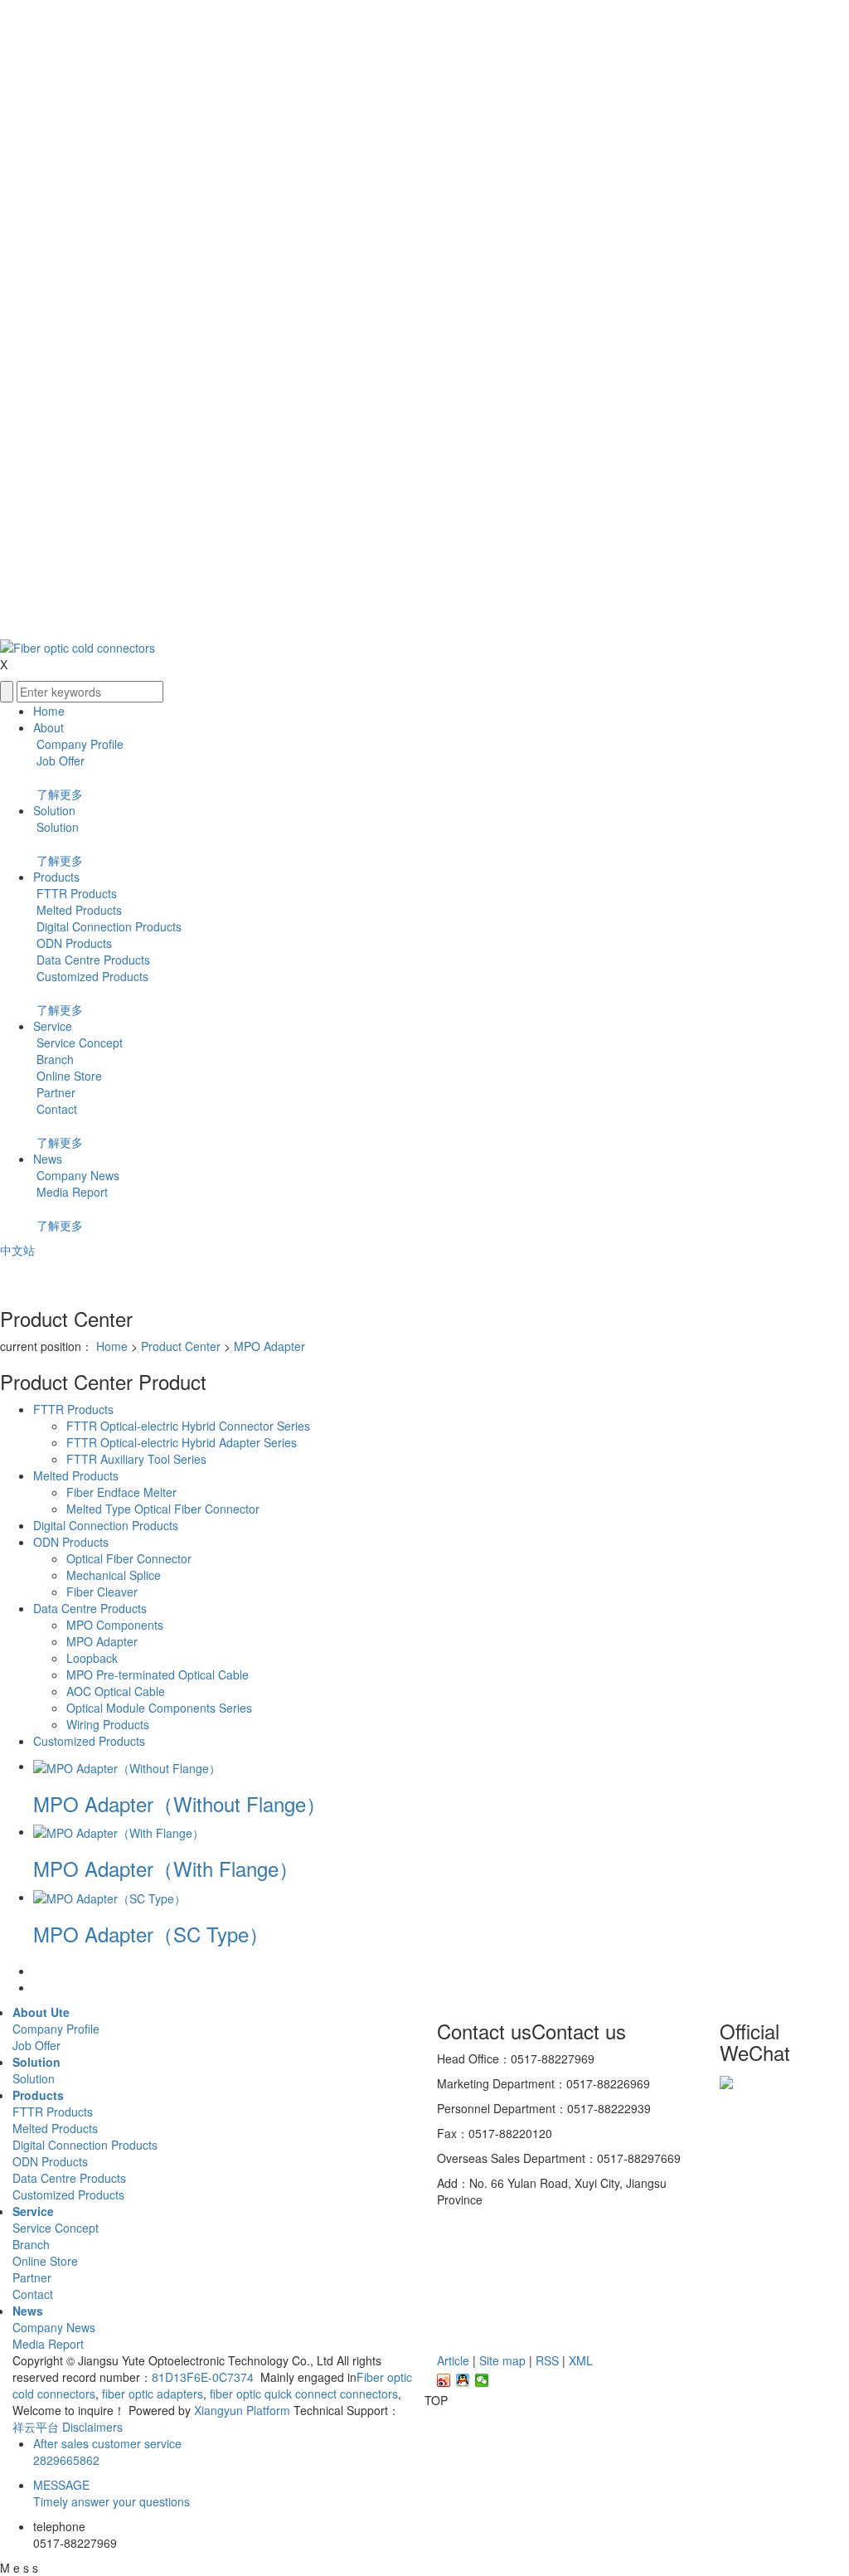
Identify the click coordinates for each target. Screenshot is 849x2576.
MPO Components (115, 1625)
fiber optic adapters (151, 2394)
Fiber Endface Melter (121, 1492)
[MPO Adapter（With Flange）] (119, 1831)
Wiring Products (108, 1724)
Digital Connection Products (107, 926)
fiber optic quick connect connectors (302, 2394)
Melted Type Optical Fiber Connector (163, 1509)
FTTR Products (75, 893)
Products (56, 877)
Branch (53, 1059)
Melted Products (78, 910)
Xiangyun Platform (242, 2410)
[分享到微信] (482, 2380)
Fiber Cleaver (102, 1592)
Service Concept (78, 1043)
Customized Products (91, 976)
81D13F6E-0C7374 (204, 2377)
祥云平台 (36, 2427)
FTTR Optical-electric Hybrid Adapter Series (182, 1442)
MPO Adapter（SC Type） (151, 1934)
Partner (54, 1092)
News (48, 1159)
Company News (76, 1175)
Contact (55, 1109)
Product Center (181, 1346)
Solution (54, 810)
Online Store (68, 1076)
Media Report (70, 1192)
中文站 (17, 1250)
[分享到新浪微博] (444, 2380)
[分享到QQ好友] (463, 2380)
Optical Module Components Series (159, 1708)
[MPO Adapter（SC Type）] (109, 1897)
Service (53, 1026)
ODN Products (73, 943)
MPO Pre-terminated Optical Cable (158, 1674)
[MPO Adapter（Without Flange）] (127, 1766)
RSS (547, 2360)
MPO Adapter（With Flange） (166, 1868)
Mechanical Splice (114, 1575)
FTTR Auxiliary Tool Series (136, 1459)
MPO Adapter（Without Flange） (180, 1803)
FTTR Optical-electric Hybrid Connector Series (188, 1426)
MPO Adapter (269, 1346)
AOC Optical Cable (116, 1691)
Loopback (92, 1658)
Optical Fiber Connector (129, 1558)
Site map (502, 2360)
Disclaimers (92, 2427)
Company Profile (78, 744)
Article (453, 2360)
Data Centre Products (92, 960)
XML (581, 2360)
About (49, 727)
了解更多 (60, 794)
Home (49, 711)
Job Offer (59, 761)
